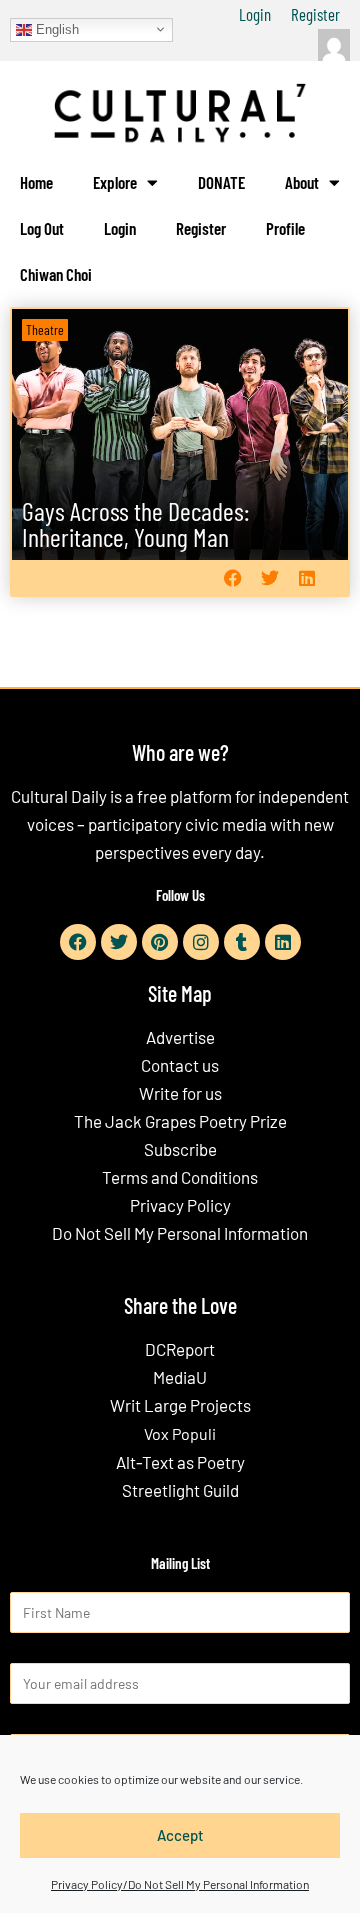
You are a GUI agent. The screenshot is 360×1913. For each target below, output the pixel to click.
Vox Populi (180, 1433)
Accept (180, 1835)
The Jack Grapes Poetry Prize (180, 1121)
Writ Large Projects (180, 1405)
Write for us (180, 1093)
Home (36, 182)
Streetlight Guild (180, 1490)
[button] (232, 578)
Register (315, 14)
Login (255, 14)
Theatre (45, 329)
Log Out (42, 228)
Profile (285, 228)
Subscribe (180, 1149)
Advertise (180, 1037)
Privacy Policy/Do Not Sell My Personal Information (180, 1884)
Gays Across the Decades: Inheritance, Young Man (135, 523)
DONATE (221, 182)
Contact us (180, 1065)
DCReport (180, 1349)
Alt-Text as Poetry (180, 1462)
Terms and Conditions (180, 1177)
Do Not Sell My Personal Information (180, 1233)
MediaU (180, 1377)
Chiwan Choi (56, 274)
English (55, 28)
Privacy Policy (180, 1205)
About (302, 182)
